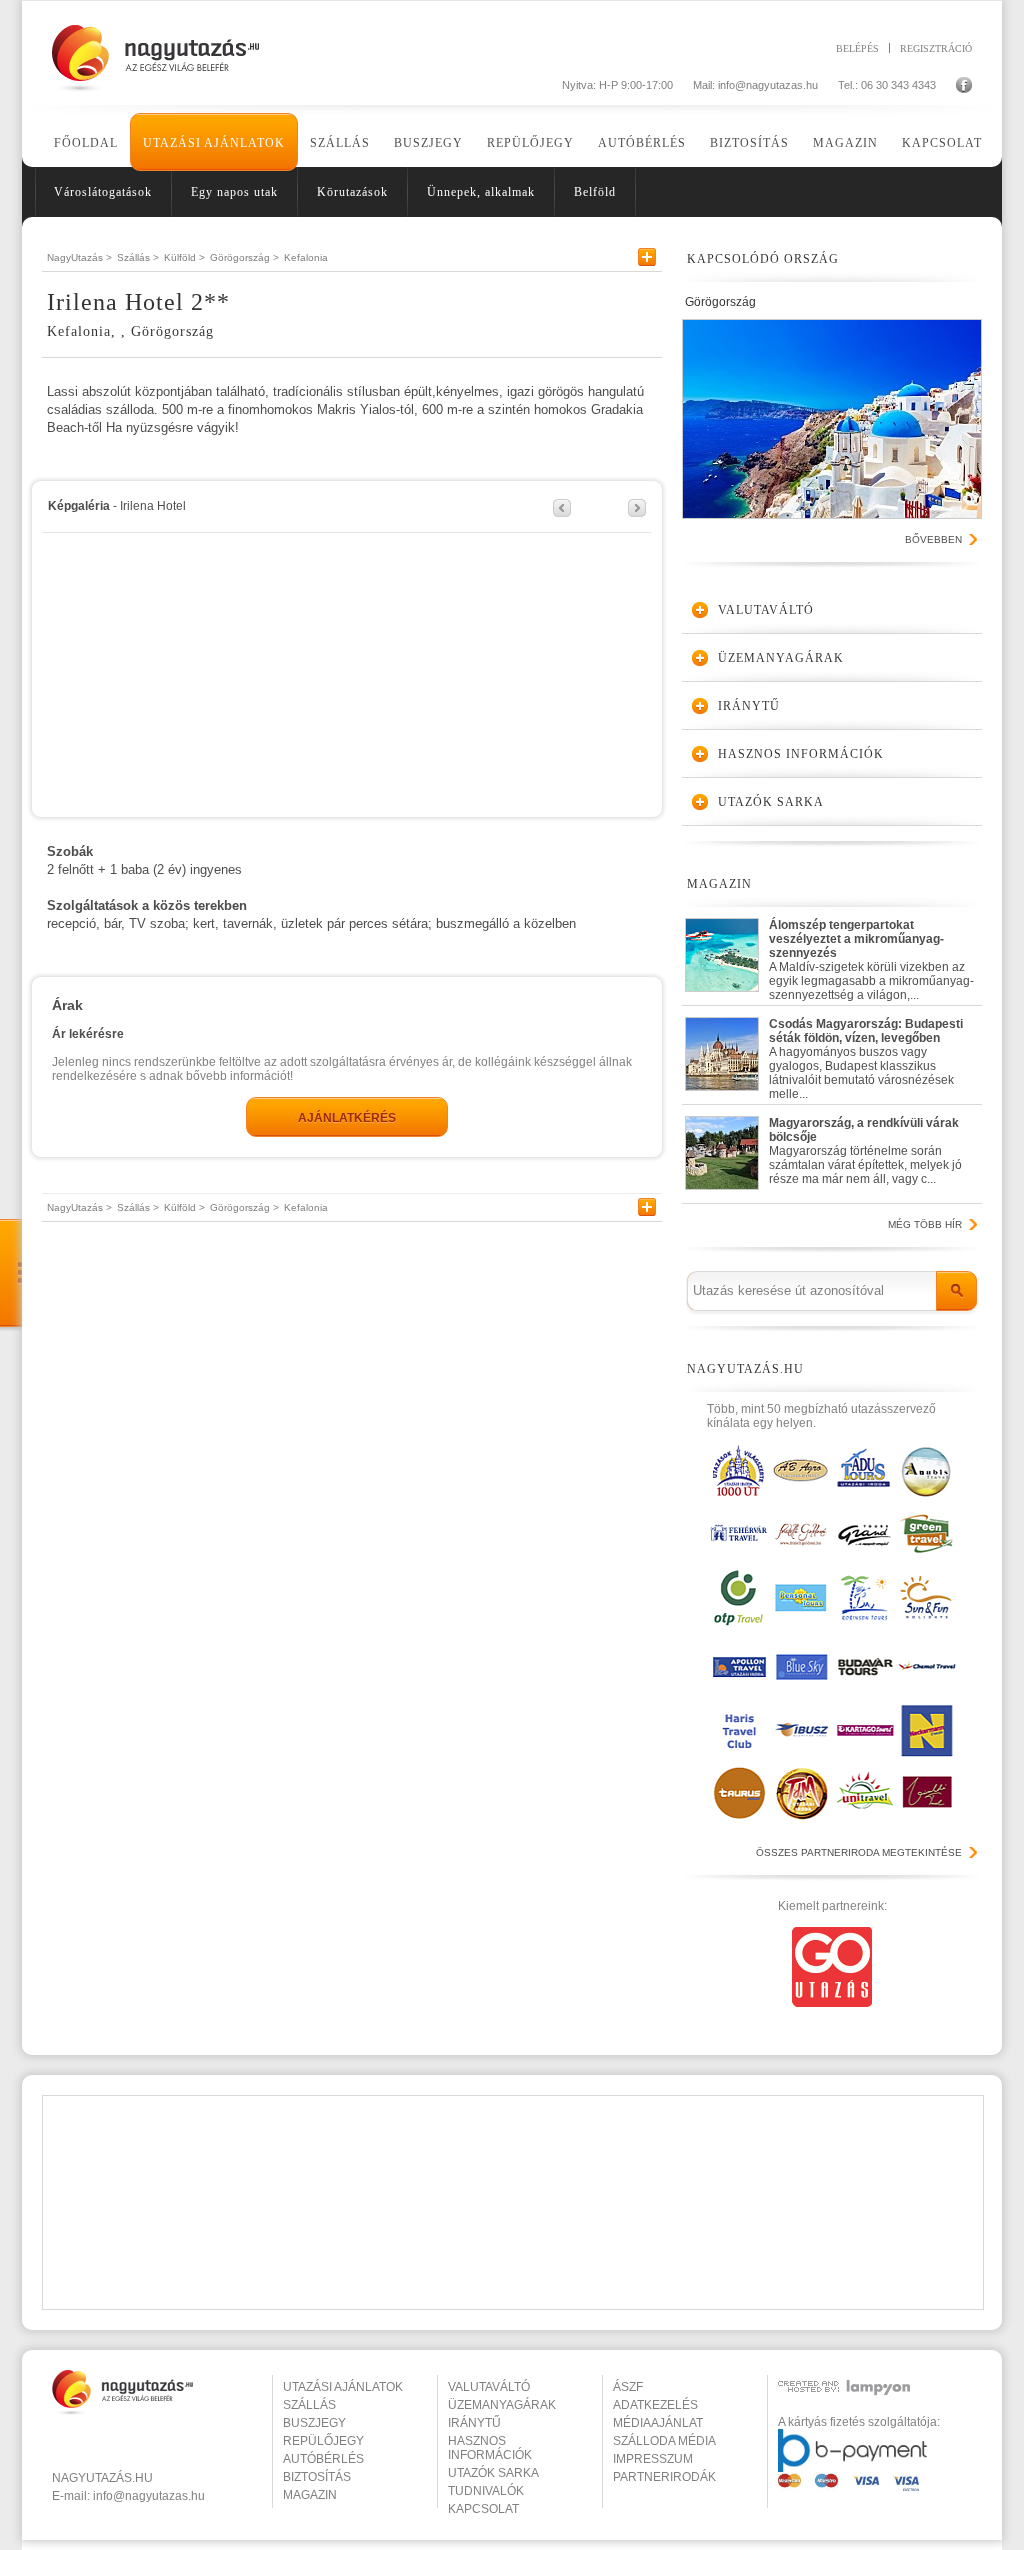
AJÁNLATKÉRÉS (347, 1118)
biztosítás (317, 2477)
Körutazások (352, 192)
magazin (310, 2495)
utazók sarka (493, 2473)
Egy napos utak (234, 192)
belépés (857, 48)
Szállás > (138, 257)
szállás (309, 2405)
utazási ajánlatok (343, 2387)
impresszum (653, 2459)
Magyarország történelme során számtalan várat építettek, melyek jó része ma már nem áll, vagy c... (865, 1151)
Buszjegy (428, 143)
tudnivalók (486, 2491)
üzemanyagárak (502, 2405)
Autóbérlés (642, 143)
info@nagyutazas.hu (768, 85)
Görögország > (244, 257)
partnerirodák (664, 2477)
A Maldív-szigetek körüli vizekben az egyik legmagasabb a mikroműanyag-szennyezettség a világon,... (871, 955)
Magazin (845, 143)
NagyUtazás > (79, 257)
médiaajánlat (658, 2423)
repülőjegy (323, 2441)
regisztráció (936, 48)
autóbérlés (323, 2459)
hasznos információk (490, 2448)
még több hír (925, 1224)
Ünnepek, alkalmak (481, 192)
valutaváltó (489, 2387)
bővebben (933, 539)
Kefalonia (306, 257)
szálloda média (664, 2441)
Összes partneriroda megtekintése (859, 1852)
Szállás (340, 143)
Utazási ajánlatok (214, 143)
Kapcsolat (942, 143)
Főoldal (86, 143)
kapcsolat (483, 2509)
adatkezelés (655, 2405)
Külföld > (184, 257)
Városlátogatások (103, 192)
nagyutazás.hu (102, 2478)
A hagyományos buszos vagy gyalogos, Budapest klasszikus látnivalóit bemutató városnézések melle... (866, 1054)
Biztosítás (749, 143)
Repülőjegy (530, 143)
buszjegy (314, 2423)
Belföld (595, 192)
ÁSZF (628, 2387)
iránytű (474, 2423)
